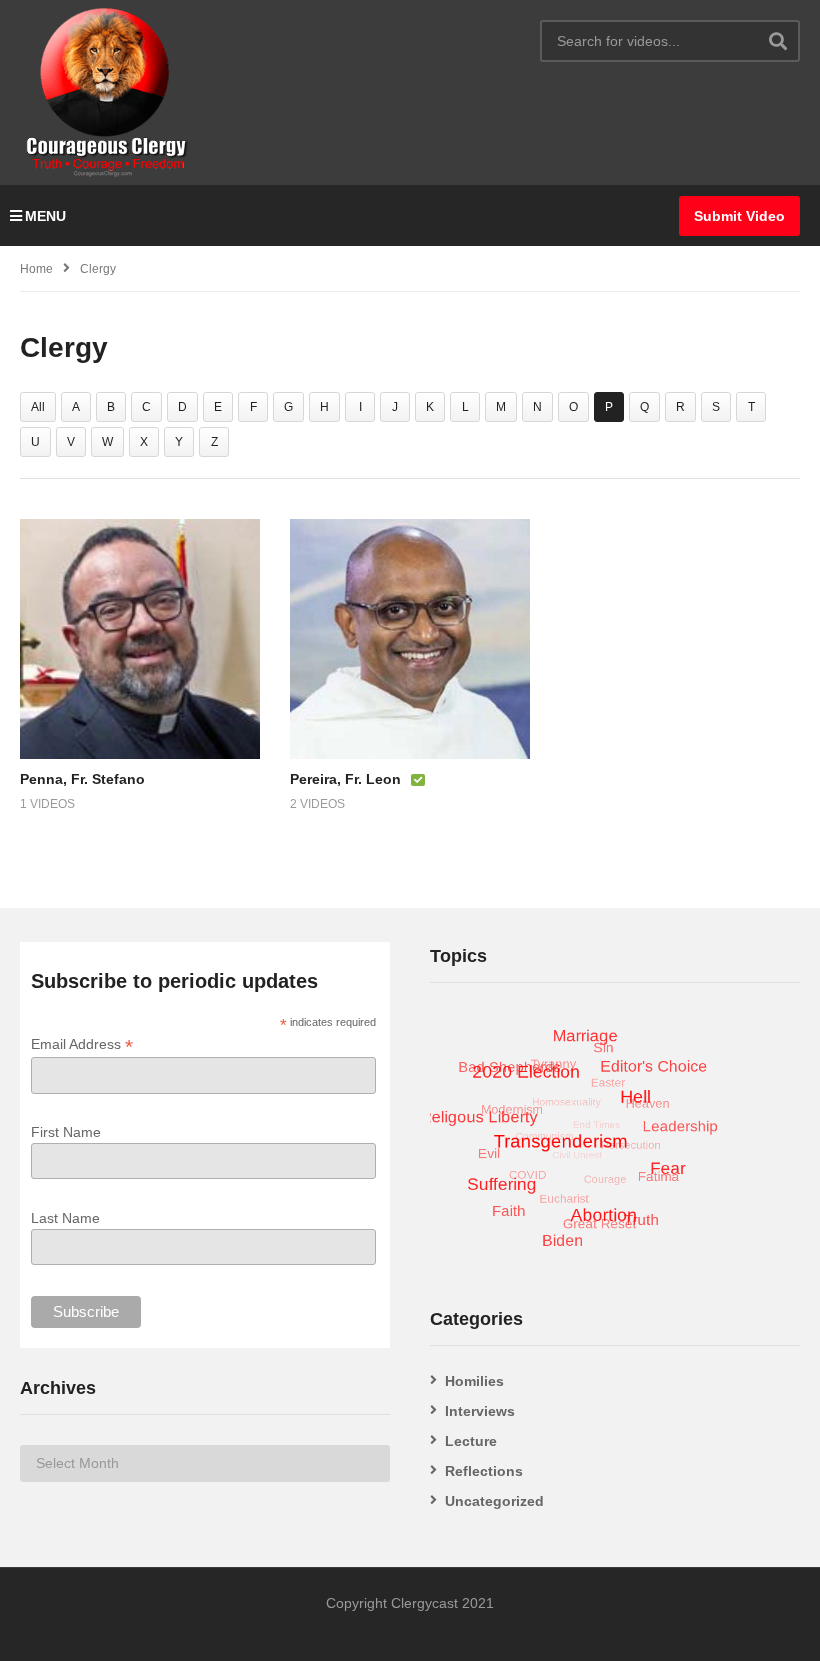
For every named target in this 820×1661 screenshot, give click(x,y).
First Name (66, 1132)
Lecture (471, 1441)
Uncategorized (494, 1501)
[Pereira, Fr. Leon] (410, 639)
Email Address (82, 1044)
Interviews (480, 1411)
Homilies (474, 1381)
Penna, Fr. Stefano (82, 779)
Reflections (484, 1471)
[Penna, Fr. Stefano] (140, 639)
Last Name (65, 1218)
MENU (45, 216)
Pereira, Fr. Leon (345, 779)
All (38, 407)
